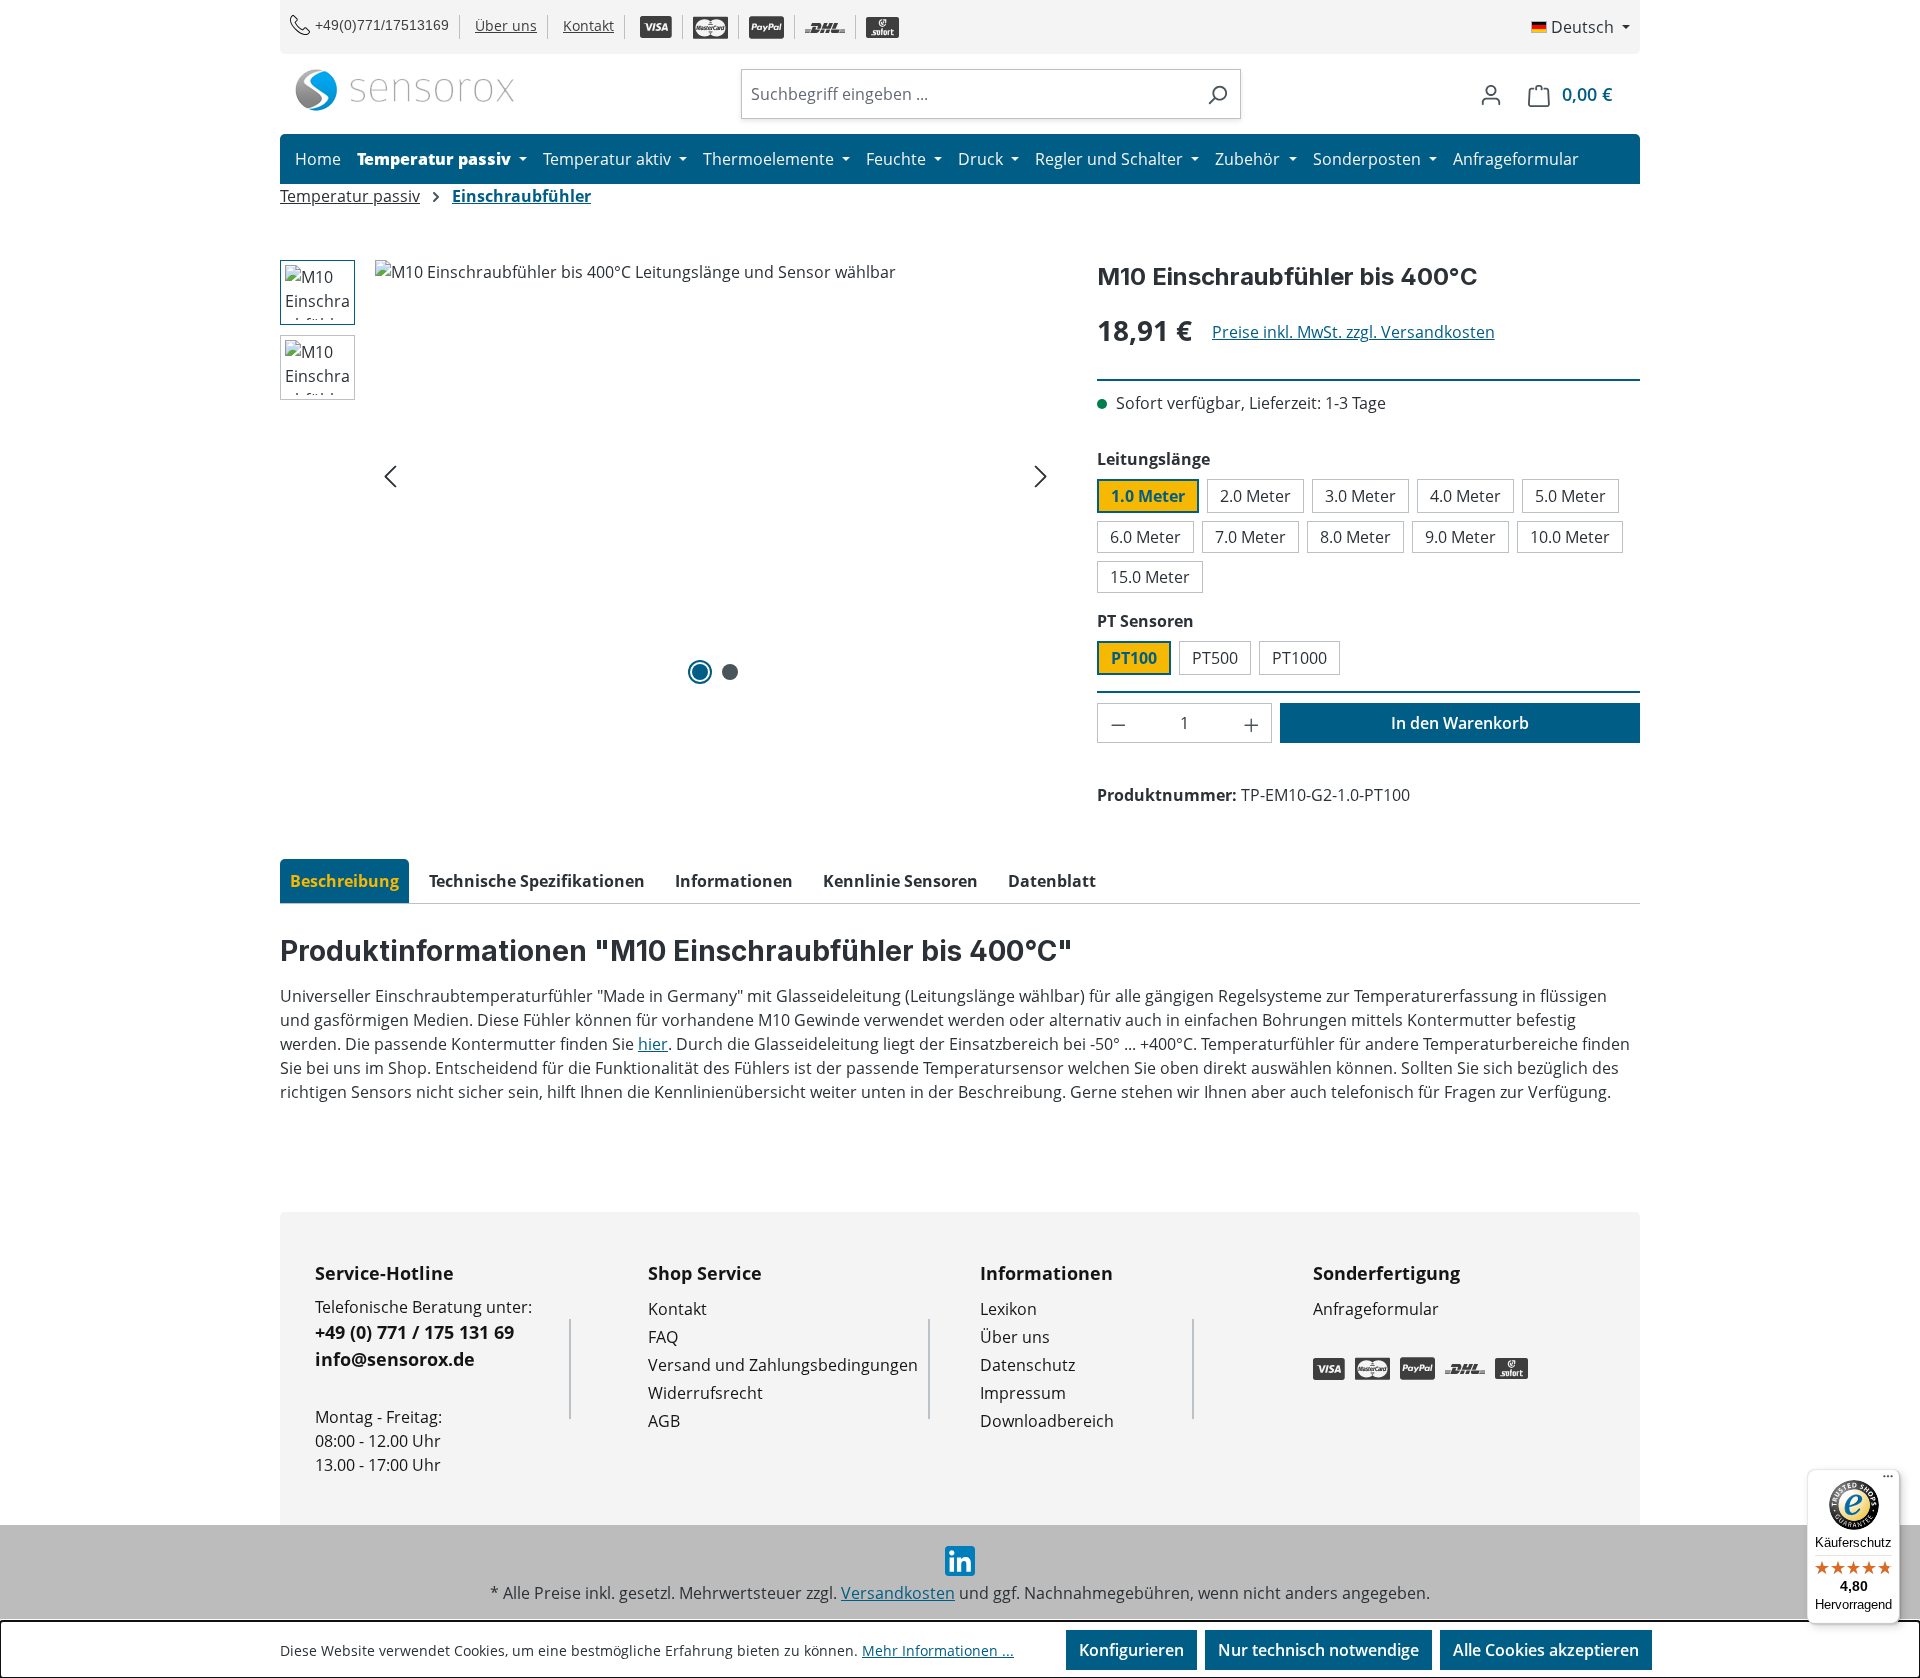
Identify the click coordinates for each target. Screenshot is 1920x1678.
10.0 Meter (1570, 537)
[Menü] (1888, 1481)
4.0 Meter (1465, 496)
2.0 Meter (1255, 496)
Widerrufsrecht (705, 1393)
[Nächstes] (1041, 475)
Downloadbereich (1047, 1421)
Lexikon (1008, 1309)
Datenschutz (1027, 1365)
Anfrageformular (1376, 1309)
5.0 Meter (1570, 496)
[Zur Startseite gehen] (405, 90)
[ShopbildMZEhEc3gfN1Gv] (715, 475)
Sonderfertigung (1386, 1273)
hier (653, 1044)
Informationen (1046, 1273)
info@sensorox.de (395, 1359)
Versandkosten (898, 1593)
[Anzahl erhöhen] (1252, 723)
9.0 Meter (1460, 537)
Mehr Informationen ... (938, 1650)
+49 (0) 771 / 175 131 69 (414, 1332)
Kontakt (588, 25)
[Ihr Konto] (1491, 94)
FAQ (663, 1337)
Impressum (1023, 1393)
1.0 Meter (1148, 496)
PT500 (1215, 658)
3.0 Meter (1360, 496)
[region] (668, 475)
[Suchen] (1217, 94)
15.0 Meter (1150, 577)
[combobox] (968, 94)
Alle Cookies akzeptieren (1546, 1650)
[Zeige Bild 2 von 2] (730, 672)
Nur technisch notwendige (1318, 1650)
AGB (664, 1421)
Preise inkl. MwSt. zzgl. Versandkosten (1353, 332)
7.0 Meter (1250, 537)
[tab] (344, 881)
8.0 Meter (1355, 537)
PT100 (1134, 658)
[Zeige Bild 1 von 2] (700, 672)
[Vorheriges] (390, 475)
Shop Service (705, 1273)
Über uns (506, 25)
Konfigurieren (1131, 1650)
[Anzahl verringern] (1118, 723)
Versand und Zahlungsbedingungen (783, 1365)
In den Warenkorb (1460, 723)
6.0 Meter (1145, 537)
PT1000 (1299, 658)
